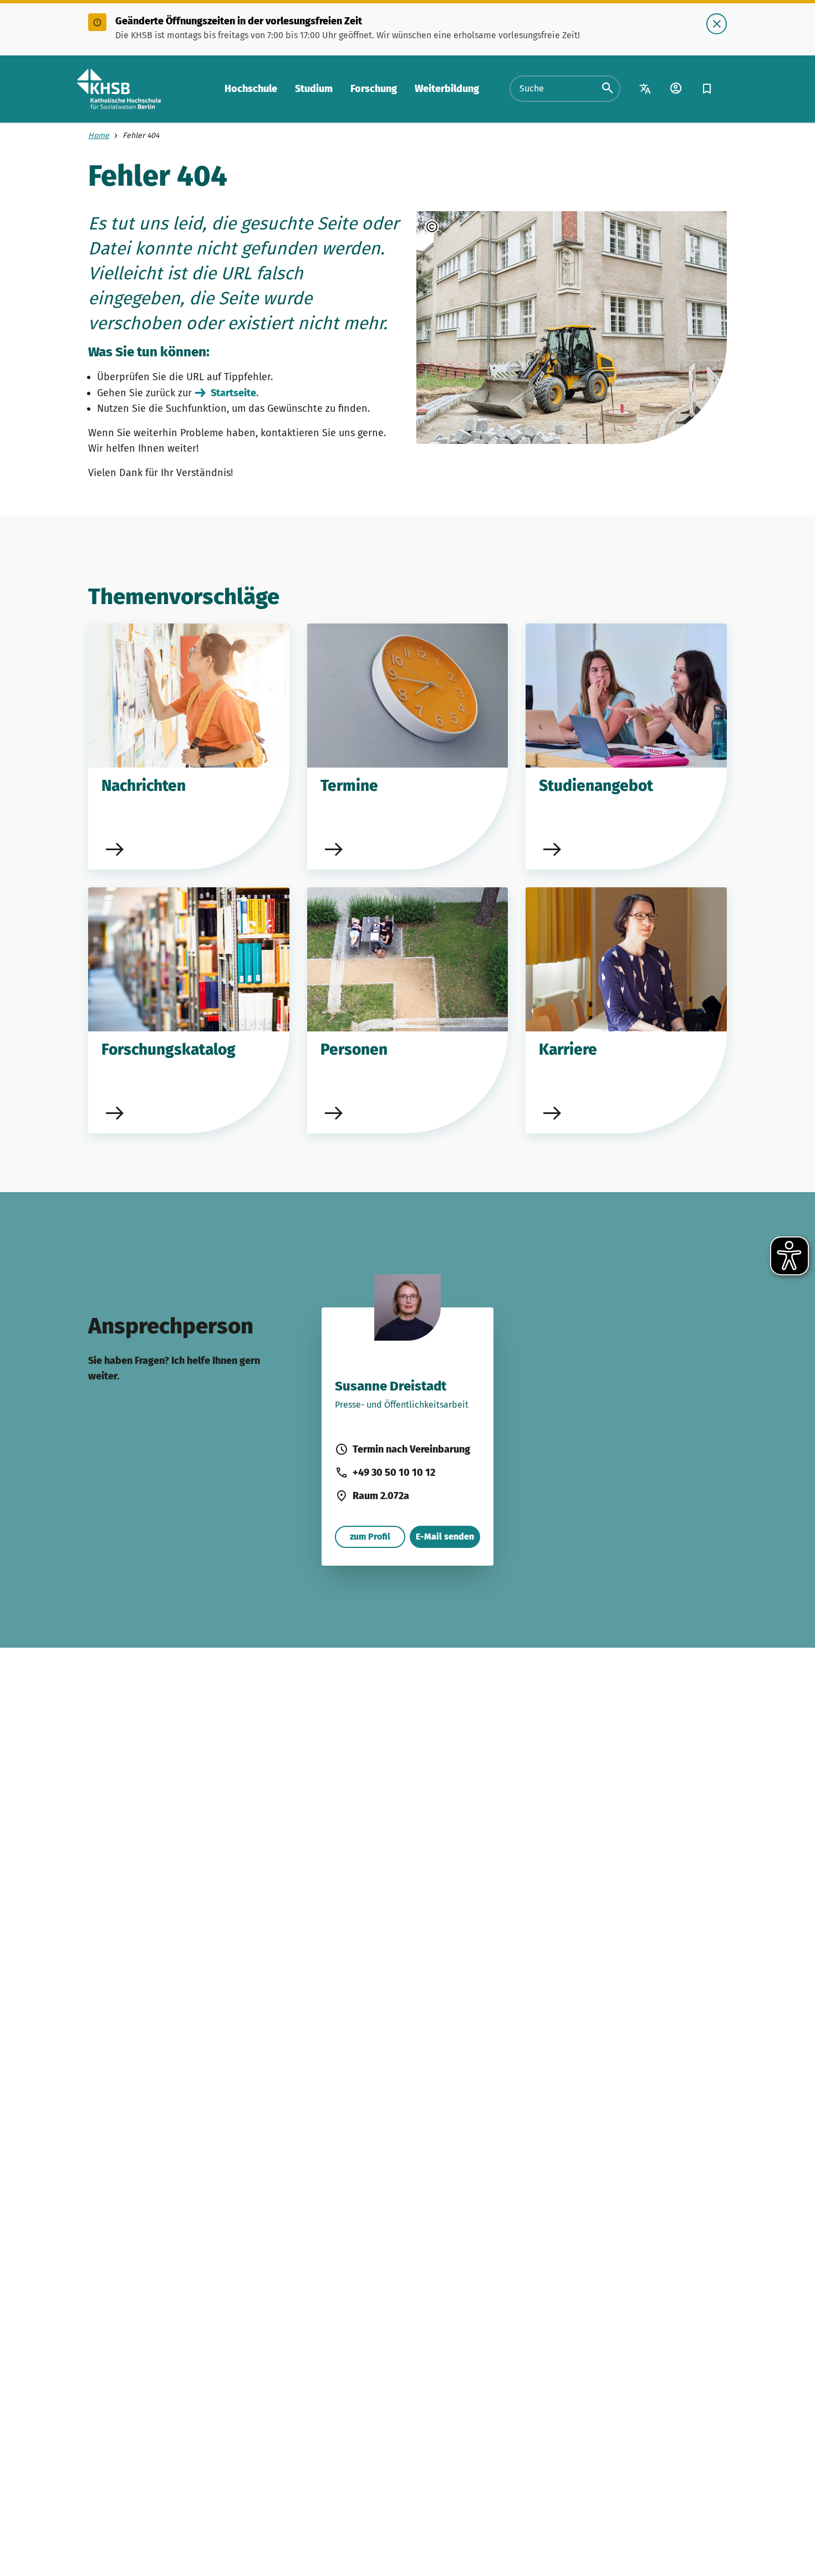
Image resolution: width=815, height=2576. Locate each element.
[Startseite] (119, 89)
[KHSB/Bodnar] (462, 227)
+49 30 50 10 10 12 (394, 1473)
